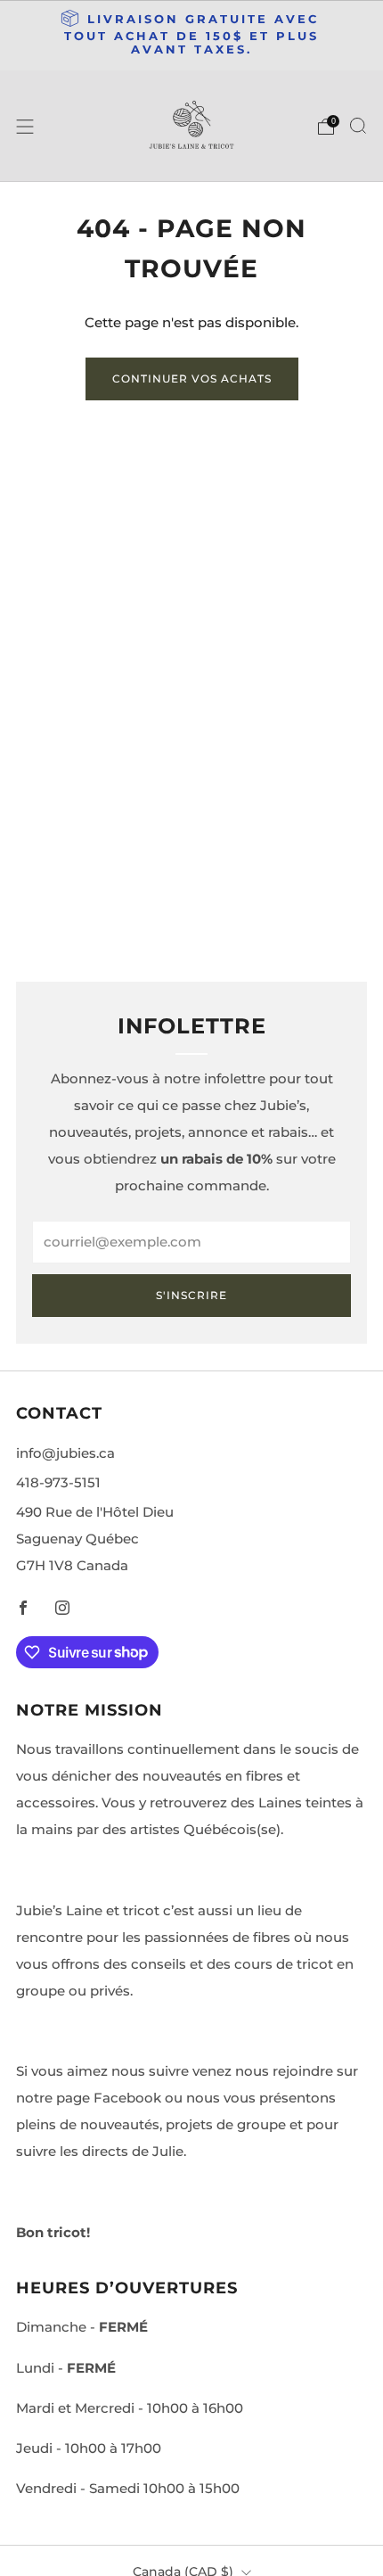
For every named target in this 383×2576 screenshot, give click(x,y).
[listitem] (192, 36)
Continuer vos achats (192, 379)
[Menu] (25, 127)
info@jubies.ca (65, 1453)
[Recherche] (358, 126)
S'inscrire (191, 1295)
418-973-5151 (58, 1482)
